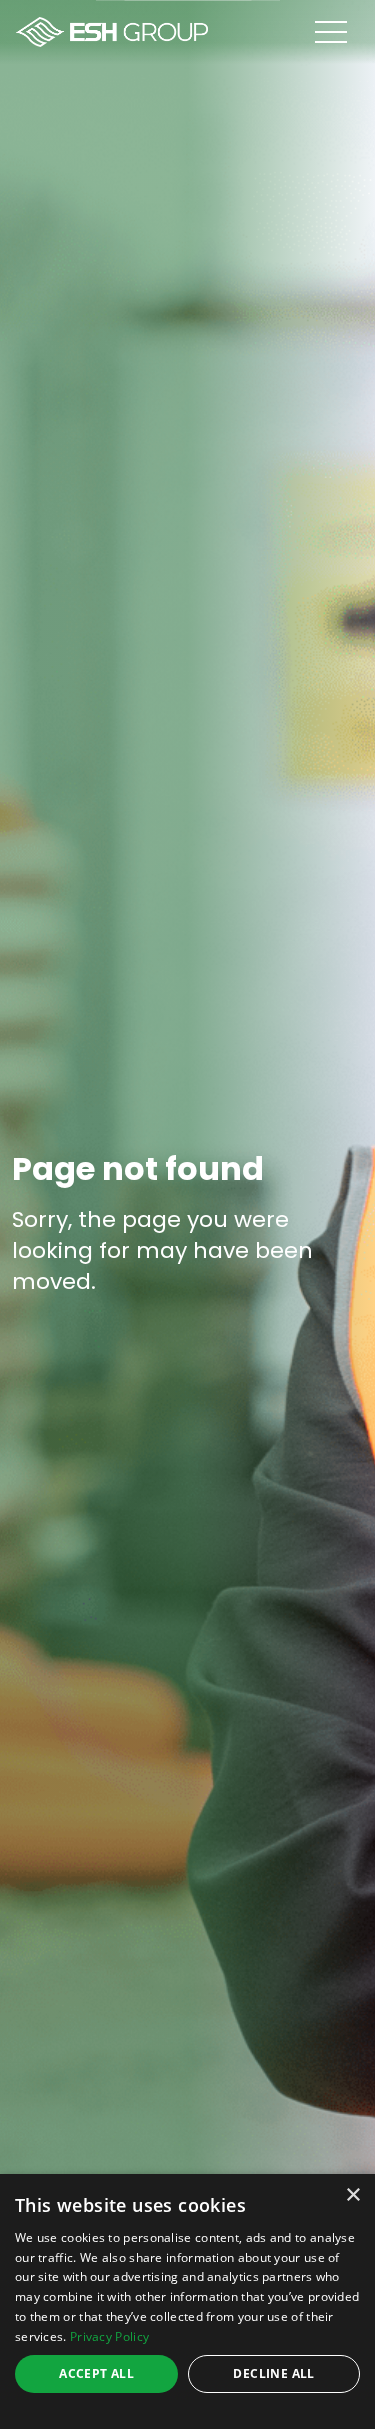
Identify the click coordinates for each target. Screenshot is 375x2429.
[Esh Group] (112, 32)
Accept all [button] (96, 2373)
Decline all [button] (273, 2373)
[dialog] (187, 2301)
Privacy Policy (109, 2336)
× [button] (352, 2195)
